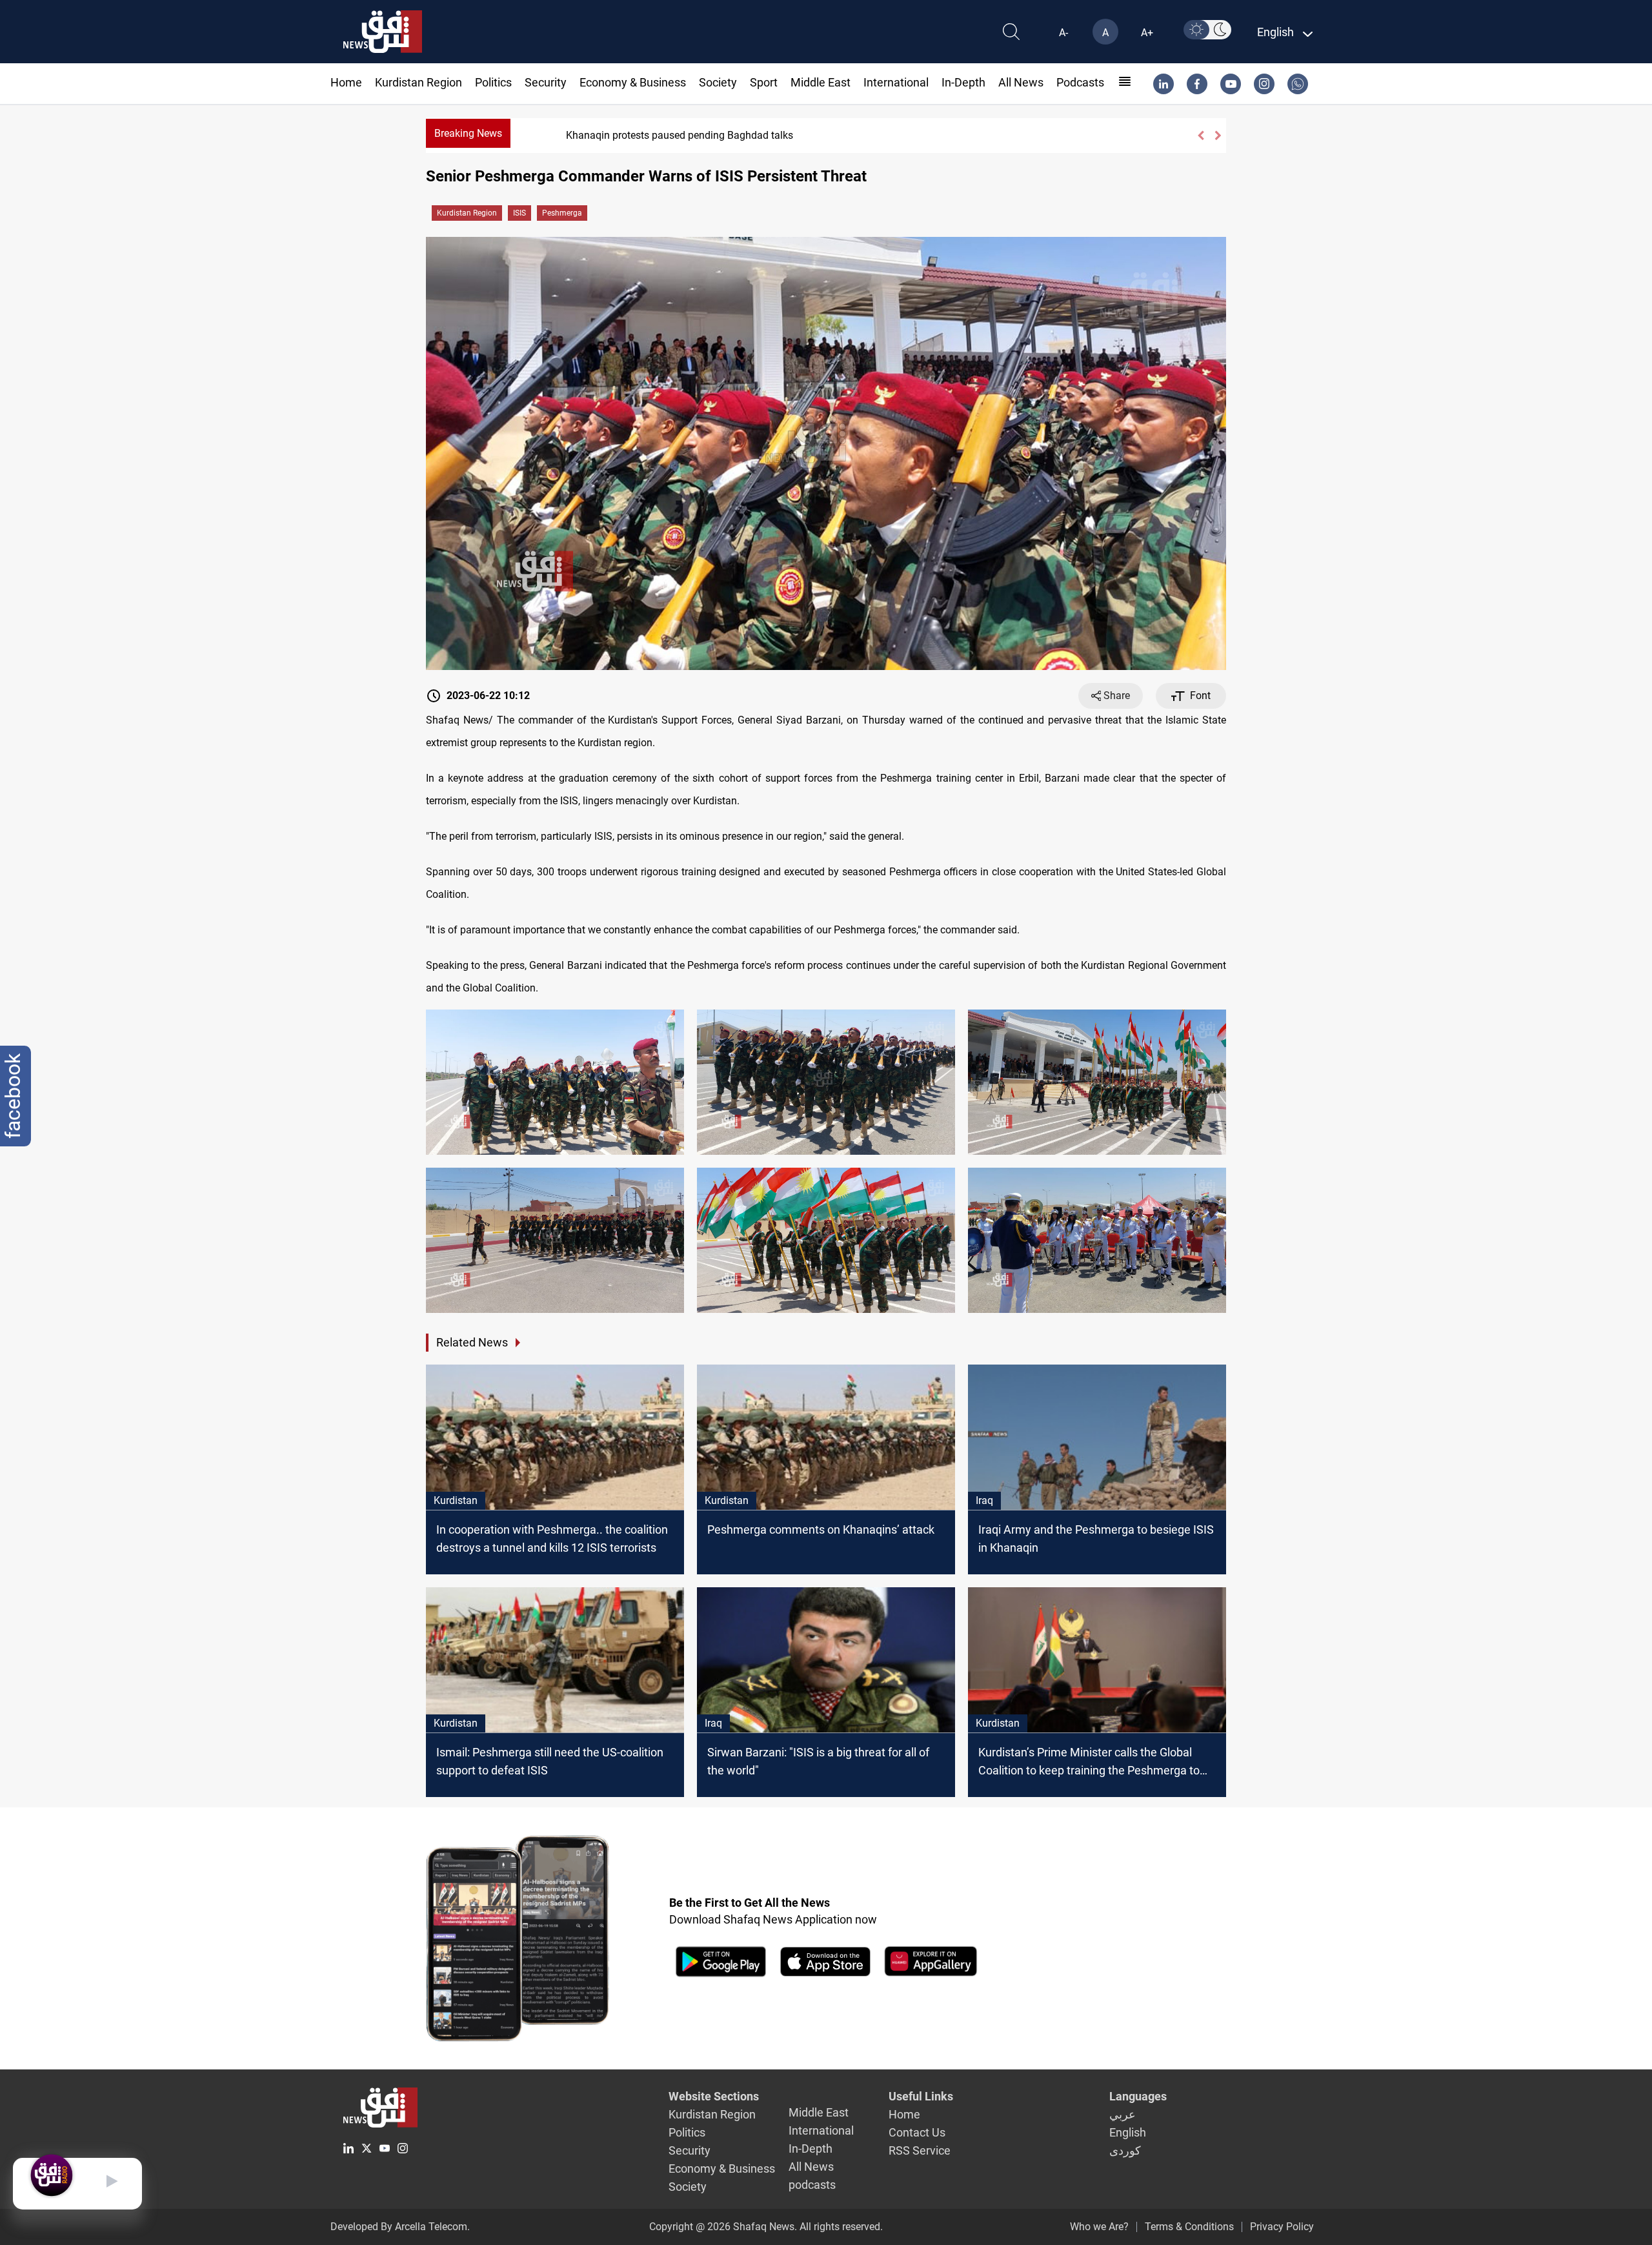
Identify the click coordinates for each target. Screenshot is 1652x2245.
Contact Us (917, 2132)
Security (546, 82)
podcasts (1080, 82)
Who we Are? (1099, 2227)
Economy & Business (633, 82)
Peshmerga (562, 213)
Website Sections (714, 2096)
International (896, 82)
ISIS (519, 213)
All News (1021, 82)
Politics (493, 82)
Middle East (821, 82)
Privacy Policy (1282, 2227)
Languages (1138, 2096)
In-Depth (963, 82)
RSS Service (920, 2150)
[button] (1201, 136)
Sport (764, 82)
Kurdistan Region (418, 82)
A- (1063, 33)
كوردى (1125, 2150)
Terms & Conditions (1189, 2227)
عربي (1123, 2114)
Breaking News (468, 133)
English (1128, 2132)
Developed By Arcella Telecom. (400, 2227)
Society (718, 82)
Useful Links (921, 2096)
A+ (1147, 33)
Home (346, 82)
